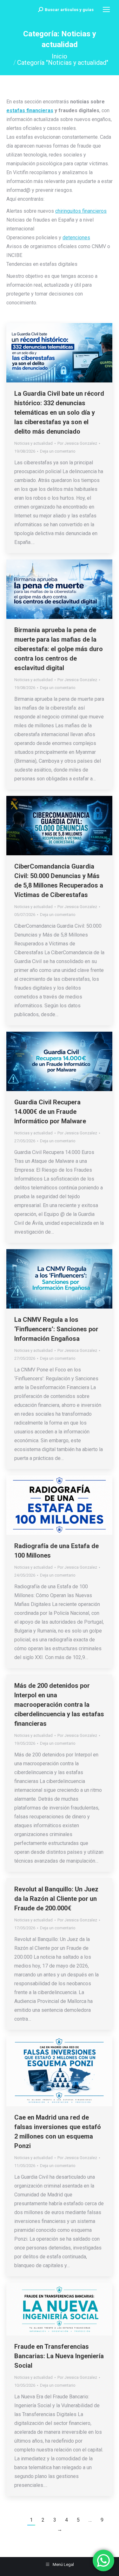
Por (77, 443)
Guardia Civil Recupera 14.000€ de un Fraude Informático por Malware (50, 1112)
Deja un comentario (58, 451)
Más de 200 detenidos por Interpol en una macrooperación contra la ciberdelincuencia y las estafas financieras (59, 1705)
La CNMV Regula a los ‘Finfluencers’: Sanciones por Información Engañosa (56, 1329)
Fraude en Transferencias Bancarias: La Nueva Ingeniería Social (59, 2356)
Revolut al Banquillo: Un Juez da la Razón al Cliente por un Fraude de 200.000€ (56, 1899)
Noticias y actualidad (33, 443)
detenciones (76, 238)
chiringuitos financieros (81, 211)
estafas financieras (30, 110)
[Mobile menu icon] (106, 9)
